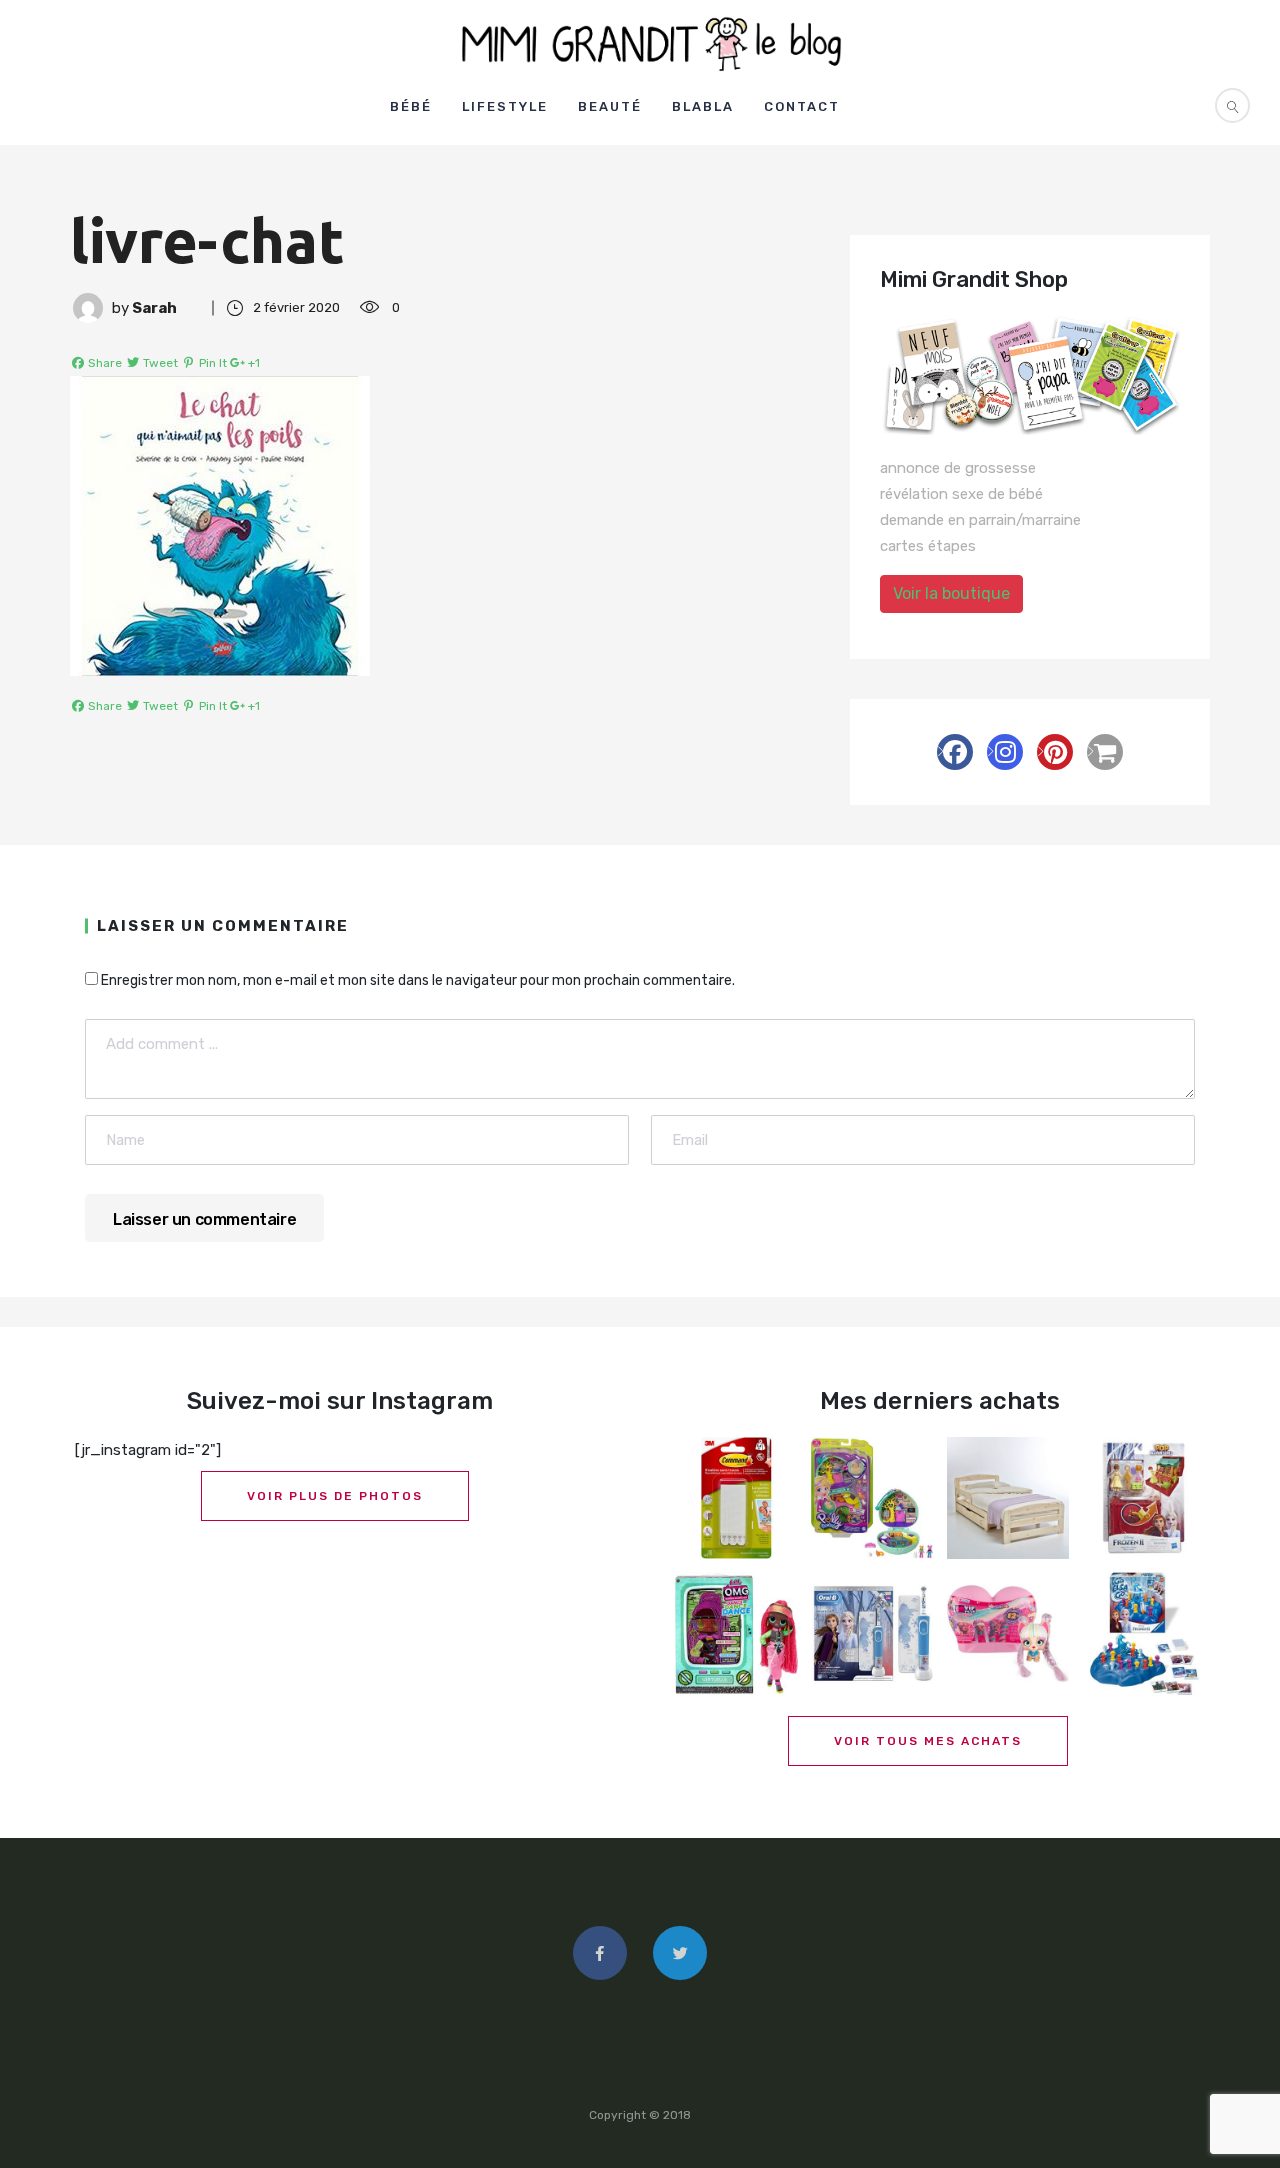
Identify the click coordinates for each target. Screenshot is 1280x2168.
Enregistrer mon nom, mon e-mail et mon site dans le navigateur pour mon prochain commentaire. (418, 980)
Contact (802, 106)
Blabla (703, 106)
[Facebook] (955, 752)
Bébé (411, 106)
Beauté (610, 106)
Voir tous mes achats (928, 1741)
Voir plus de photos (335, 1496)
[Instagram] (1005, 752)
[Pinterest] (1055, 752)
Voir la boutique (951, 593)
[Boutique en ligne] (1105, 752)
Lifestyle (505, 106)
